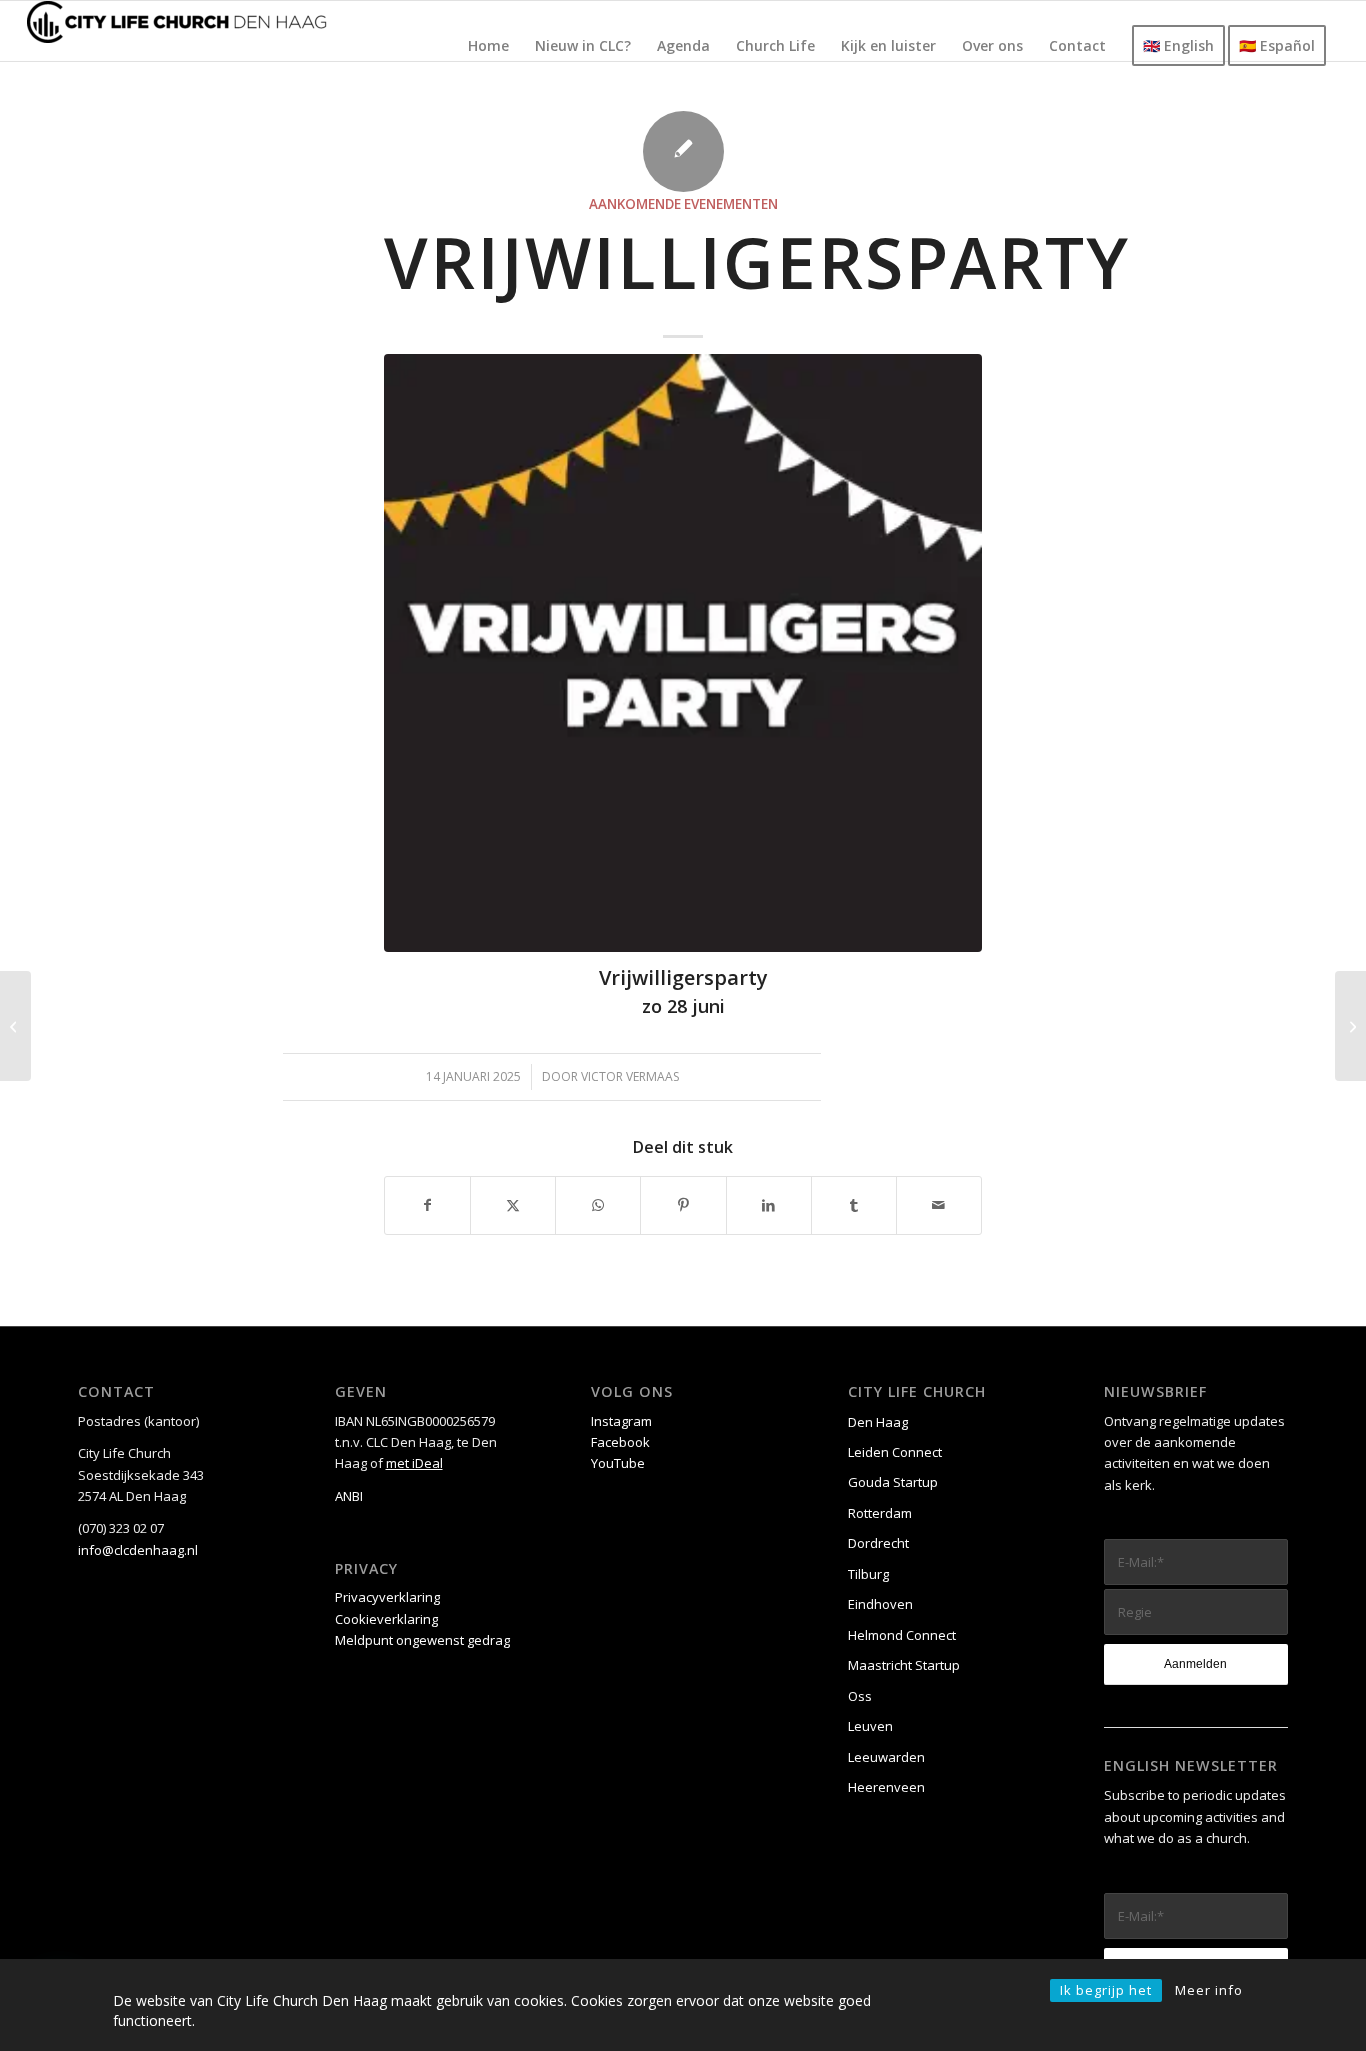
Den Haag (878, 1422)
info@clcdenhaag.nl (138, 1550)
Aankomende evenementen (683, 204)
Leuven (870, 1726)
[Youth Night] (15, 1026)
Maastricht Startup (904, 1665)
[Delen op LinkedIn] (769, 1205)
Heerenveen (886, 1787)
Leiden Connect (895, 1452)
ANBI (349, 1496)
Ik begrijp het (1106, 1990)
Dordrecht (878, 1543)
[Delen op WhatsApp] (598, 1205)
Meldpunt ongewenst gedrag (422, 1640)
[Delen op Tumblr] (854, 1205)
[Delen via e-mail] (939, 1205)
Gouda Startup (893, 1482)
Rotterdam (880, 1513)
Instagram (621, 1421)
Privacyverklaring (387, 1597)
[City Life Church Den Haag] (177, 31)
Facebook (620, 1442)
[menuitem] (488, 46)
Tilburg (868, 1574)
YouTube (618, 1463)
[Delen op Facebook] (427, 1205)
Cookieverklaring (386, 1619)
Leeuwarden (886, 1757)
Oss (860, 1696)
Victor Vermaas (630, 1076)
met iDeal (414, 1463)
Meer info (1209, 1990)
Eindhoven (880, 1604)
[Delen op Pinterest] (683, 1205)
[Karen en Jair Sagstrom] (1350, 1026)
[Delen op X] (513, 1205)
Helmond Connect (902, 1635)
